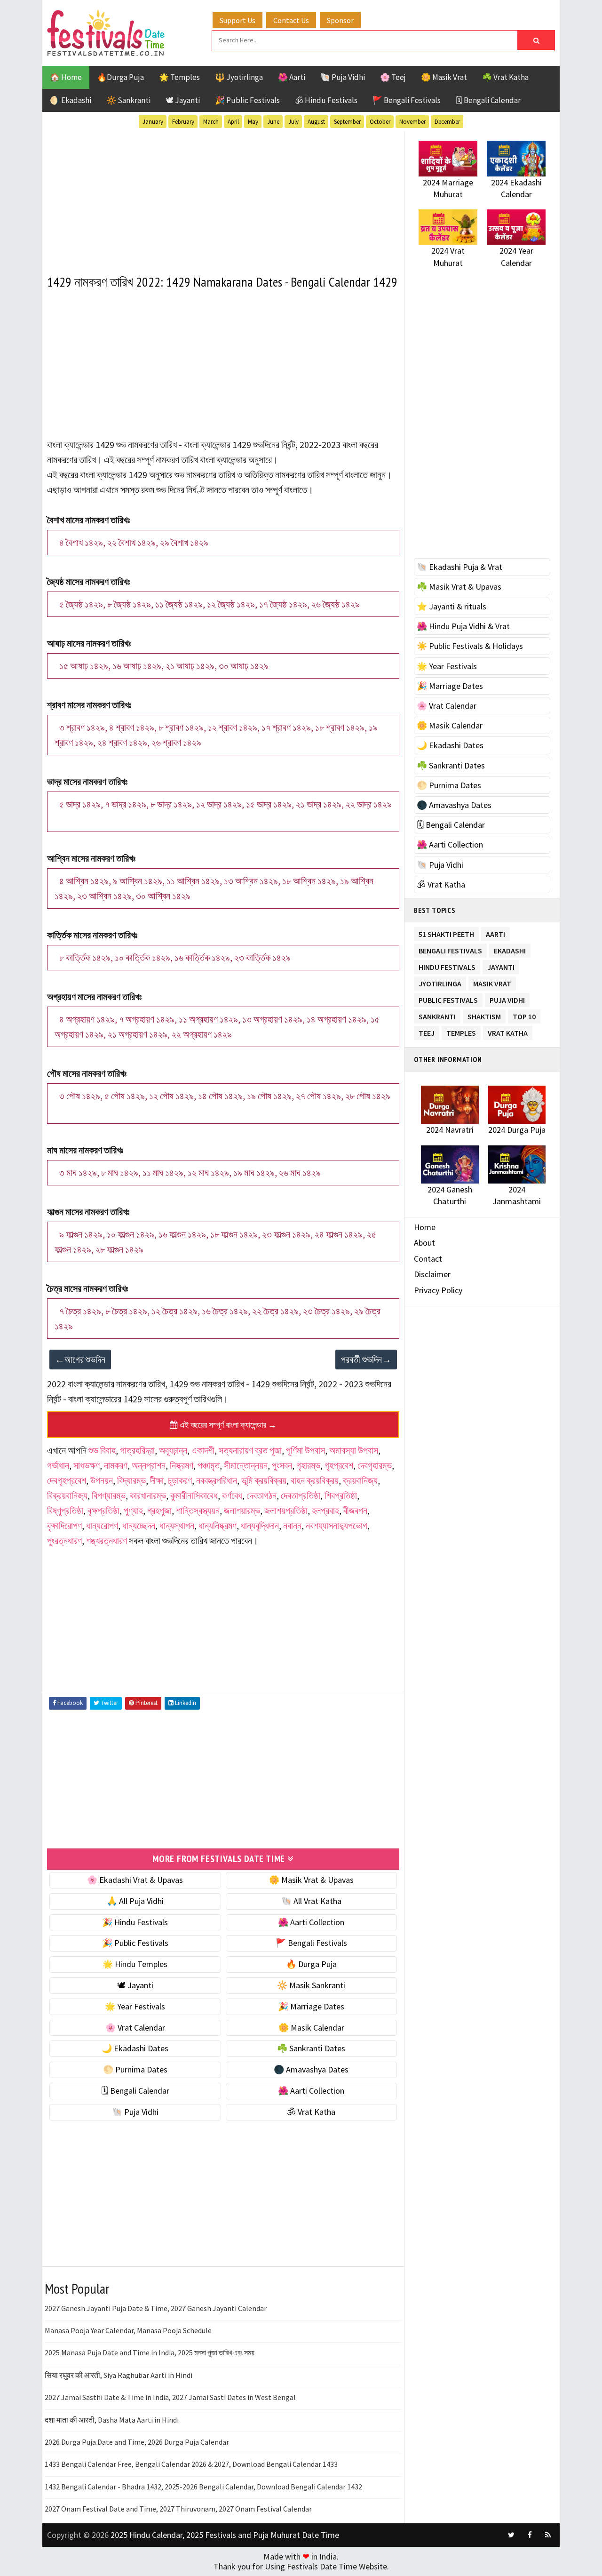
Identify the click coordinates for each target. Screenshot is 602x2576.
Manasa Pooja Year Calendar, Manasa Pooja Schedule (128, 2330)
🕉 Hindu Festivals (326, 100)
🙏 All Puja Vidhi (135, 1901)
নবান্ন (292, 1525)
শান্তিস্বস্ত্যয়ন (198, 1510)
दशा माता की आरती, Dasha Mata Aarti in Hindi (112, 2420)
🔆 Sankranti (128, 100)
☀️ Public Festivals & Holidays (470, 646)
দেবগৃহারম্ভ (375, 1465)
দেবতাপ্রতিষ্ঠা (301, 1495)
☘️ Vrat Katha (505, 77)
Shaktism (484, 1015)
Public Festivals (448, 998)
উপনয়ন (102, 1480)
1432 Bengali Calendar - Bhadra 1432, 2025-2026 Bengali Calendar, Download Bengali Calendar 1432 (203, 2487)
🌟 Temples (179, 77)
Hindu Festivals (447, 965)
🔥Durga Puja (120, 77)
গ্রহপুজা (159, 1510)
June (273, 122)
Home (425, 1227)
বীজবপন (355, 1510)
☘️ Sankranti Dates (311, 2048)
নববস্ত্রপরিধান (217, 1480)
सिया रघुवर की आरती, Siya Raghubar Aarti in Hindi (119, 2375)
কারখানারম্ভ (148, 1495)
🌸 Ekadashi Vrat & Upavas (135, 1880)
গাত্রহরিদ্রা (137, 1450)
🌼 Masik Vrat (444, 77)
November (412, 122)
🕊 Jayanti (183, 100)
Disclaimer (432, 1274)
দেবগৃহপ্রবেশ (67, 1480)
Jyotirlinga (440, 982)
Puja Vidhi (507, 998)
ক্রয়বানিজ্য (360, 1480)
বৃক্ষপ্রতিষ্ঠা (103, 1510)
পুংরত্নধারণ (64, 1540)
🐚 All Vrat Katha (311, 1901)
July (293, 122)
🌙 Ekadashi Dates (135, 2048)
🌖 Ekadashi (71, 100)
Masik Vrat (492, 982)
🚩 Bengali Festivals (407, 100)
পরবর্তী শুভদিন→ (366, 1359)
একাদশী (203, 1450)
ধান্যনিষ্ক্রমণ (218, 1525)
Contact (428, 1259)
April (233, 122)
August (316, 122)
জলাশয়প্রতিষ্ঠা (286, 1510)
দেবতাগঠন (261, 1495)
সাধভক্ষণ (87, 1465)
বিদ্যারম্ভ (131, 1480)
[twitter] (511, 2535)
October (380, 122)
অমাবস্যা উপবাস (354, 1450)
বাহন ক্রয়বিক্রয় (315, 1480)
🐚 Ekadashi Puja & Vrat (459, 567)
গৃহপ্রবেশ (339, 1465)
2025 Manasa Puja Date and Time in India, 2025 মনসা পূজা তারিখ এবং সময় (150, 2352)
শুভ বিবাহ (102, 1450)
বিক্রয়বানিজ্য (67, 1495)
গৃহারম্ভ (308, 1465)
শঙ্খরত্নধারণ (107, 1540)
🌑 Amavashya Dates (311, 2069)
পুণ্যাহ (133, 1510)
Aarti (495, 932)
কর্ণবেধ (232, 1495)
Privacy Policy (438, 1290)
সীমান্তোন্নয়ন (246, 1465)
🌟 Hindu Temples (135, 1964)
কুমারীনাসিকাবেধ (194, 1495)
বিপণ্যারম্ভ (109, 1495)
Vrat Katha (508, 1031)
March (211, 122)
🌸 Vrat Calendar (135, 2028)
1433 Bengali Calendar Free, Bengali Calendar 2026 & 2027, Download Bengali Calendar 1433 (191, 2464)
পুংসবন (282, 1465)
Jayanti (501, 965)
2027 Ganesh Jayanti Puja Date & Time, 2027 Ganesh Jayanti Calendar (156, 2308)
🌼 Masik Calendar (311, 2028)
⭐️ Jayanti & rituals (451, 606)
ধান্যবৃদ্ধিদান (260, 1525)
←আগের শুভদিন (80, 1359)
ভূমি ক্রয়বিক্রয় (264, 1480)
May (253, 122)
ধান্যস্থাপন (177, 1525)
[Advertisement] (223, 197)
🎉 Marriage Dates (311, 2006)
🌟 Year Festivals (135, 2006)
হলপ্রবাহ (325, 1510)
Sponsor (340, 20)
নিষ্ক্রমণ (182, 1465)
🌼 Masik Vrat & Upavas (311, 1880)
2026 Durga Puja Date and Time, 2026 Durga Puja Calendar (137, 2442)
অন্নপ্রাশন (149, 1465)
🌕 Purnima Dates (135, 2069)
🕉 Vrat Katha (311, 2112)
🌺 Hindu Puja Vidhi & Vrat (463, 626)
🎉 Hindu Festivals (135, 1922)
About (424, 1243)
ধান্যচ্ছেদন (139, 1525)
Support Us (238, 20)
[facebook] (530, 2535)
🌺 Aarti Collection (311, 1922)
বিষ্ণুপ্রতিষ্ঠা (65, 1510)
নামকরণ (116, 1465)
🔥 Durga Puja (311, 1964)
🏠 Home (66, 77)
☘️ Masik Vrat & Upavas (459, 587)
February (183, 122)
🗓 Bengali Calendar (488, 100)
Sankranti (437, 1015)
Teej (427, 1031)
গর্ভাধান (58, 1465)
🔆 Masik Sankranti (311, 1985)
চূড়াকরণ (180, 1480)
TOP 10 (524, 1015)
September (347, 122)
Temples (461, 1031)
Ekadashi (510, 949)
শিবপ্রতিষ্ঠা (341, 1495)
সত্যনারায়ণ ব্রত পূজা (250, 1450)
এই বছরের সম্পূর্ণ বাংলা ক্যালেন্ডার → (227, 1425)
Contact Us (291, 20)
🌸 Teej (393, 77)
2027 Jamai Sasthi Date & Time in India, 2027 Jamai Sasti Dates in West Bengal (170, 2397)
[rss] (548, 2535)
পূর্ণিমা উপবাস (305, 1450)
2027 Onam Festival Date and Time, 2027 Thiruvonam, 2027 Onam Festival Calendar (178, 2509)
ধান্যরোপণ (102, 1525)
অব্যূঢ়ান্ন (173, 1450)
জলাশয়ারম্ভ (242, 1510)
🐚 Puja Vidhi (343, 77)
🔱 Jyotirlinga (239, 77)
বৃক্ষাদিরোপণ (64, 1525)
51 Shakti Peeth (446, 932)
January (153, 122)
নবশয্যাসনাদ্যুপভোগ (337, 1525)
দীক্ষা (157, 1480)
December (447, 122)
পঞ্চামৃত (209, 1465)
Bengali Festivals (450, 949)
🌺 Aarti (292, 77)
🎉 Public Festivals (247, 100)
